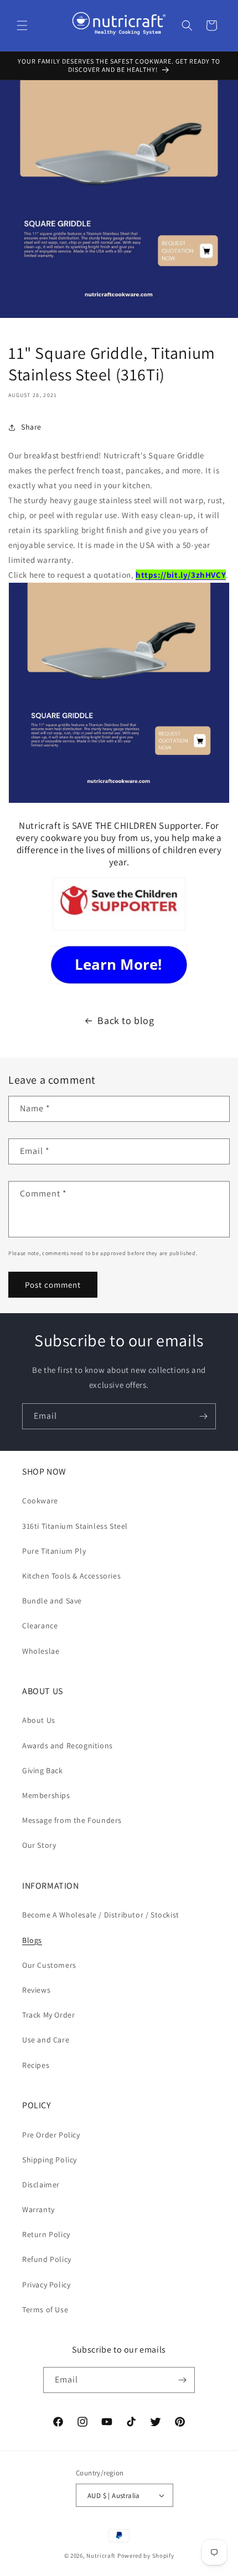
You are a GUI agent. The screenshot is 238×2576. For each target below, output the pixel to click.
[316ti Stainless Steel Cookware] (119, 965)
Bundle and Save (52, 1601)
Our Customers (49, 1965)
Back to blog (126, 1020)
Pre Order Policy (51, 2135)
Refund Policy (47, 2259)
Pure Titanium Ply (54, 1551)
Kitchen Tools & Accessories (71, 1576)
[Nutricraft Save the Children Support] (119, 930)
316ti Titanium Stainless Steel (75, 1526)
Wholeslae (41, 1651)
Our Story (39, 1845)
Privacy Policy (46, 2285)
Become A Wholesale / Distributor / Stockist (101, 1915)
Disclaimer (41, 2185)
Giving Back (43, 1770)
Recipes (36, 2065)
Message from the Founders (72, 1820)
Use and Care (46, 2040)
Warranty (38, 2209)
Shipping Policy (50, 2160)
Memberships (46, 1795)
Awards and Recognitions (68, 1746)
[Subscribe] (203, 1416)
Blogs (32, 1940)
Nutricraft (101, 2556)
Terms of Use (45, 2309)
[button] (22, 25)
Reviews (36, 1990)
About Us (39, 1720)
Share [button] (31, 427)
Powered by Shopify (146, 2556)
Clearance (40, 1626)
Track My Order (48, 2015)
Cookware (40, 1501)
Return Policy (46, 2234)
